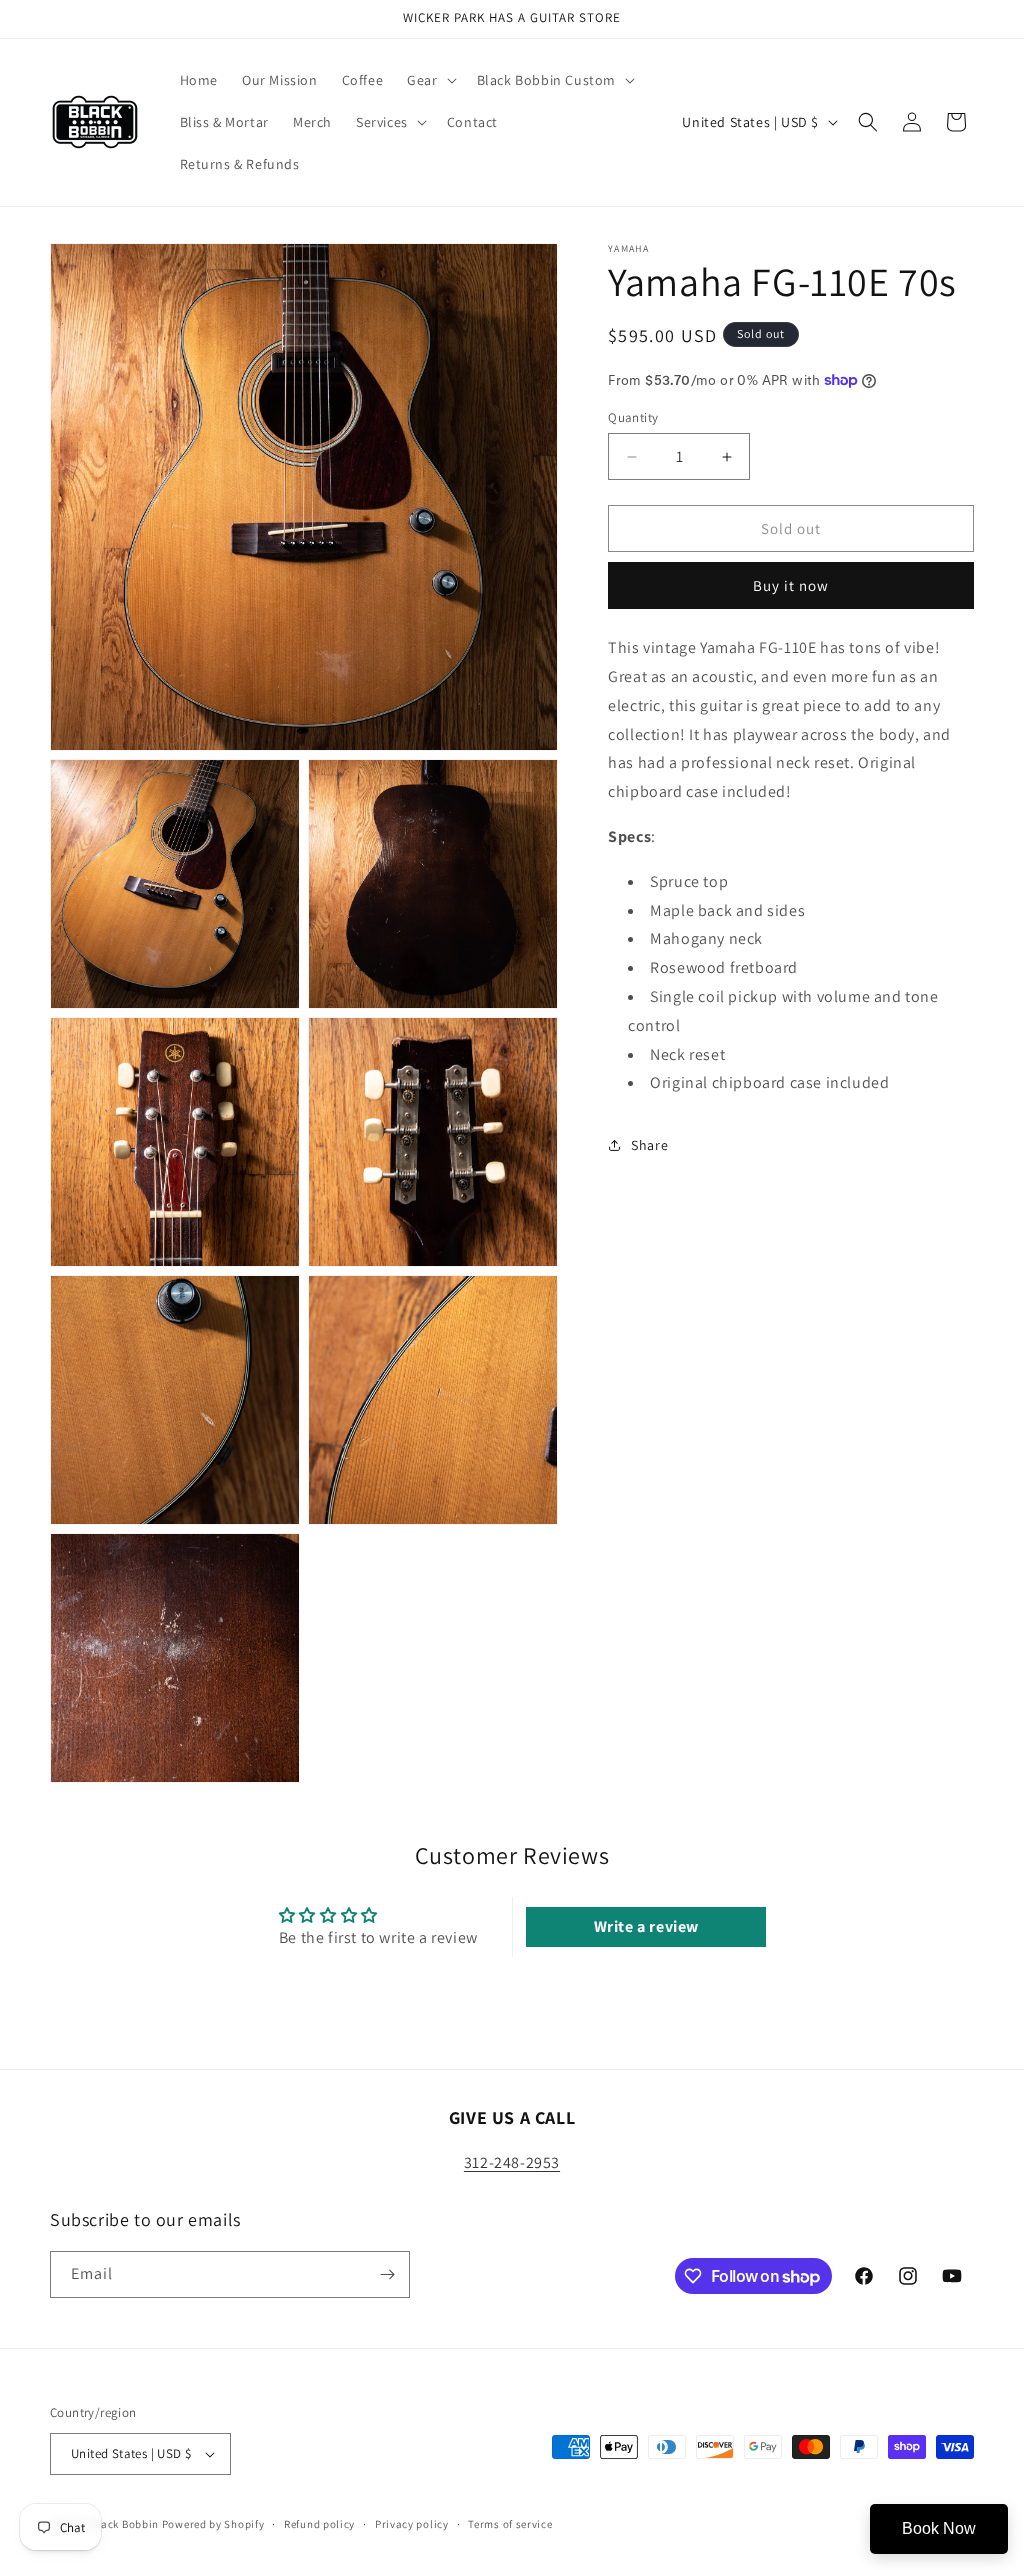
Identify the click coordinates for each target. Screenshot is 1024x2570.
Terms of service (510, 2524)
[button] (429, 80)
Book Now (939, 2528)
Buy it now (791, 585)
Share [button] (649, 1145)
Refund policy (319, 2524)
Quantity (633, 417)
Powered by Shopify (213, 2524)
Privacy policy (412, 2524)
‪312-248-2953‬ (512, 2162)
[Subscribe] (387, 2274)
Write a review (646, 1926)
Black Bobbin (125, 2524)
